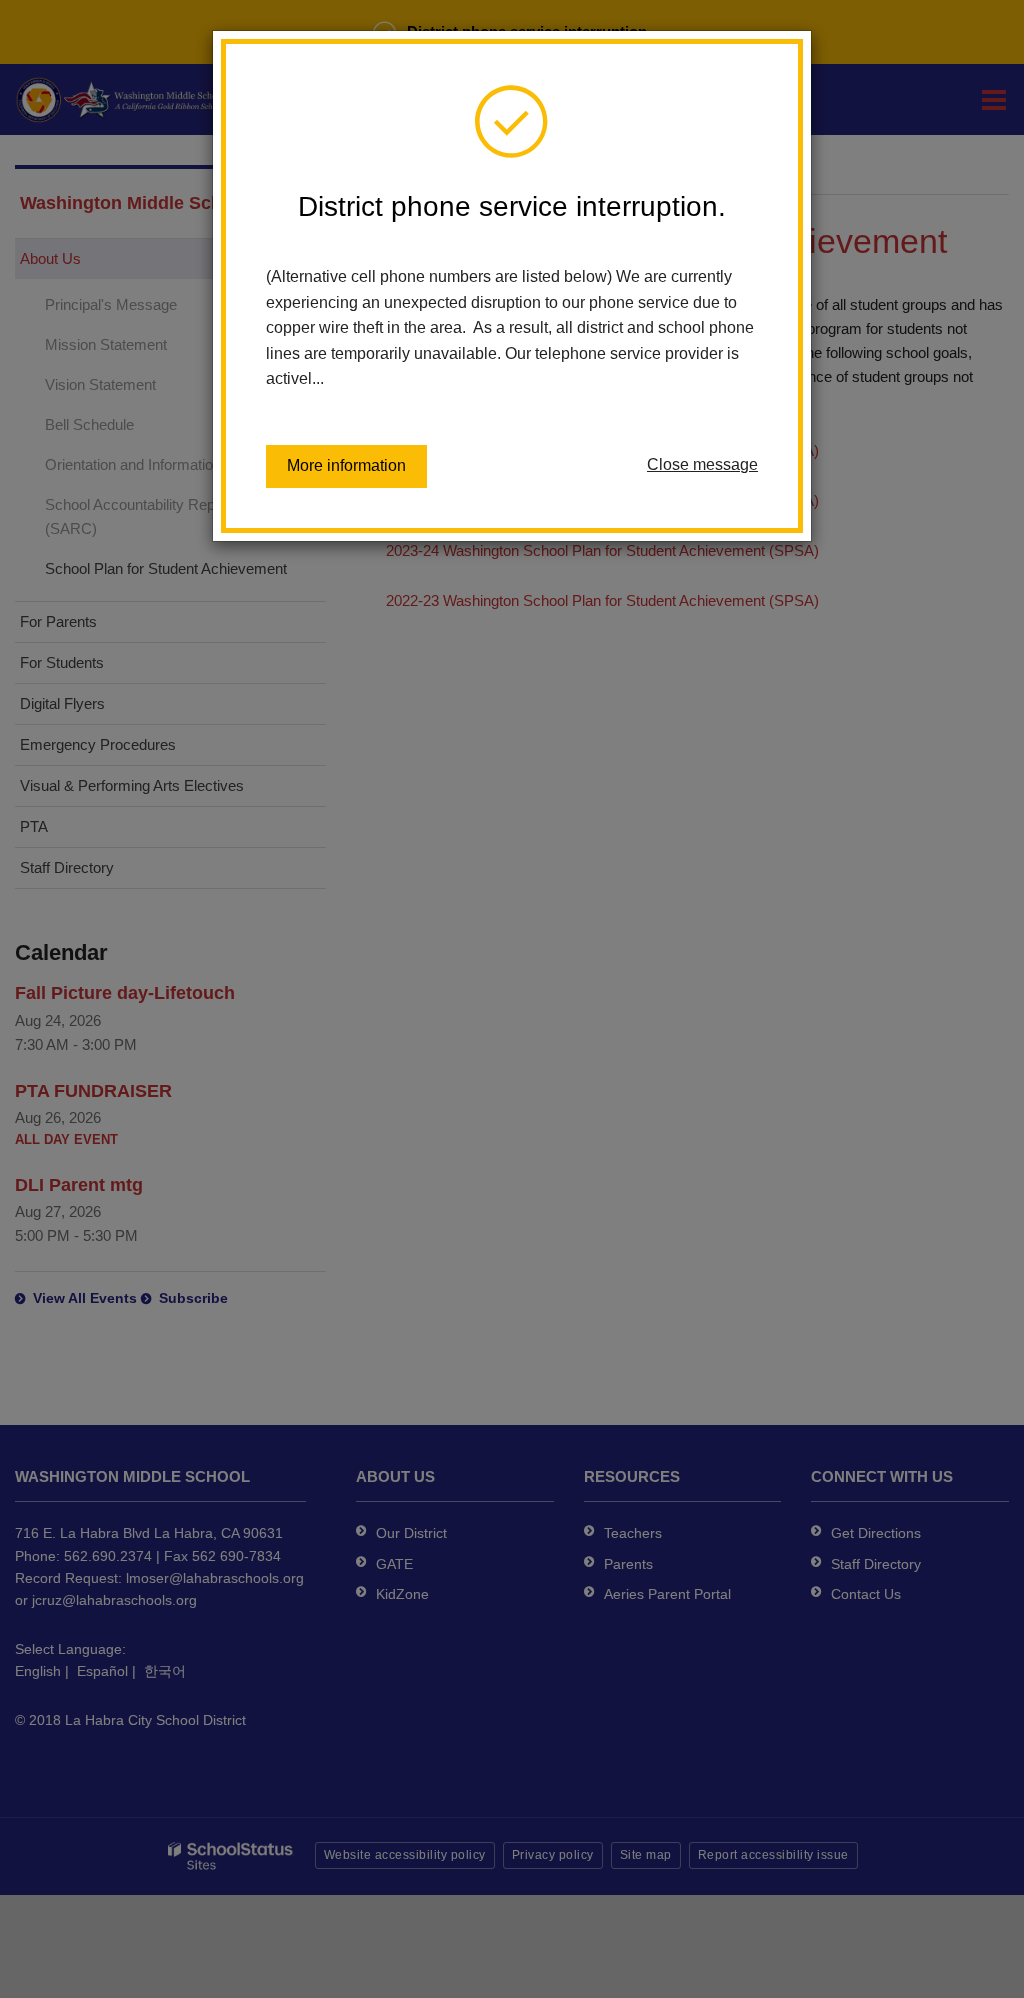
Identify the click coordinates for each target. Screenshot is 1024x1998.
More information (346, 465)
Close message (702, 464)
